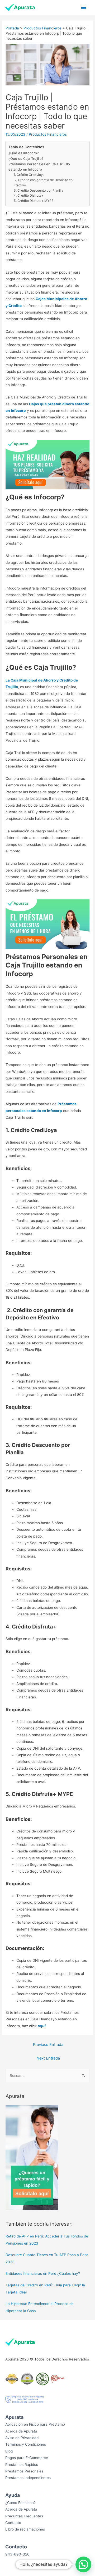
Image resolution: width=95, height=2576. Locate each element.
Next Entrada (48, 2058)
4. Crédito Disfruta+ (29, 195)
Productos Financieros (42, 28)
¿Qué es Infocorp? (24, 153)
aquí (42, 2026)
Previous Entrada (48, 2045)
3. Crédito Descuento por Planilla (39, 190)
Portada (12, 28)
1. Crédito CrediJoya (29, 175)
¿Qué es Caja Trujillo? (26, 158)
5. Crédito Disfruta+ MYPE (34, 201)
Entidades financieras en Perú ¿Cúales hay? (43, 2273)
